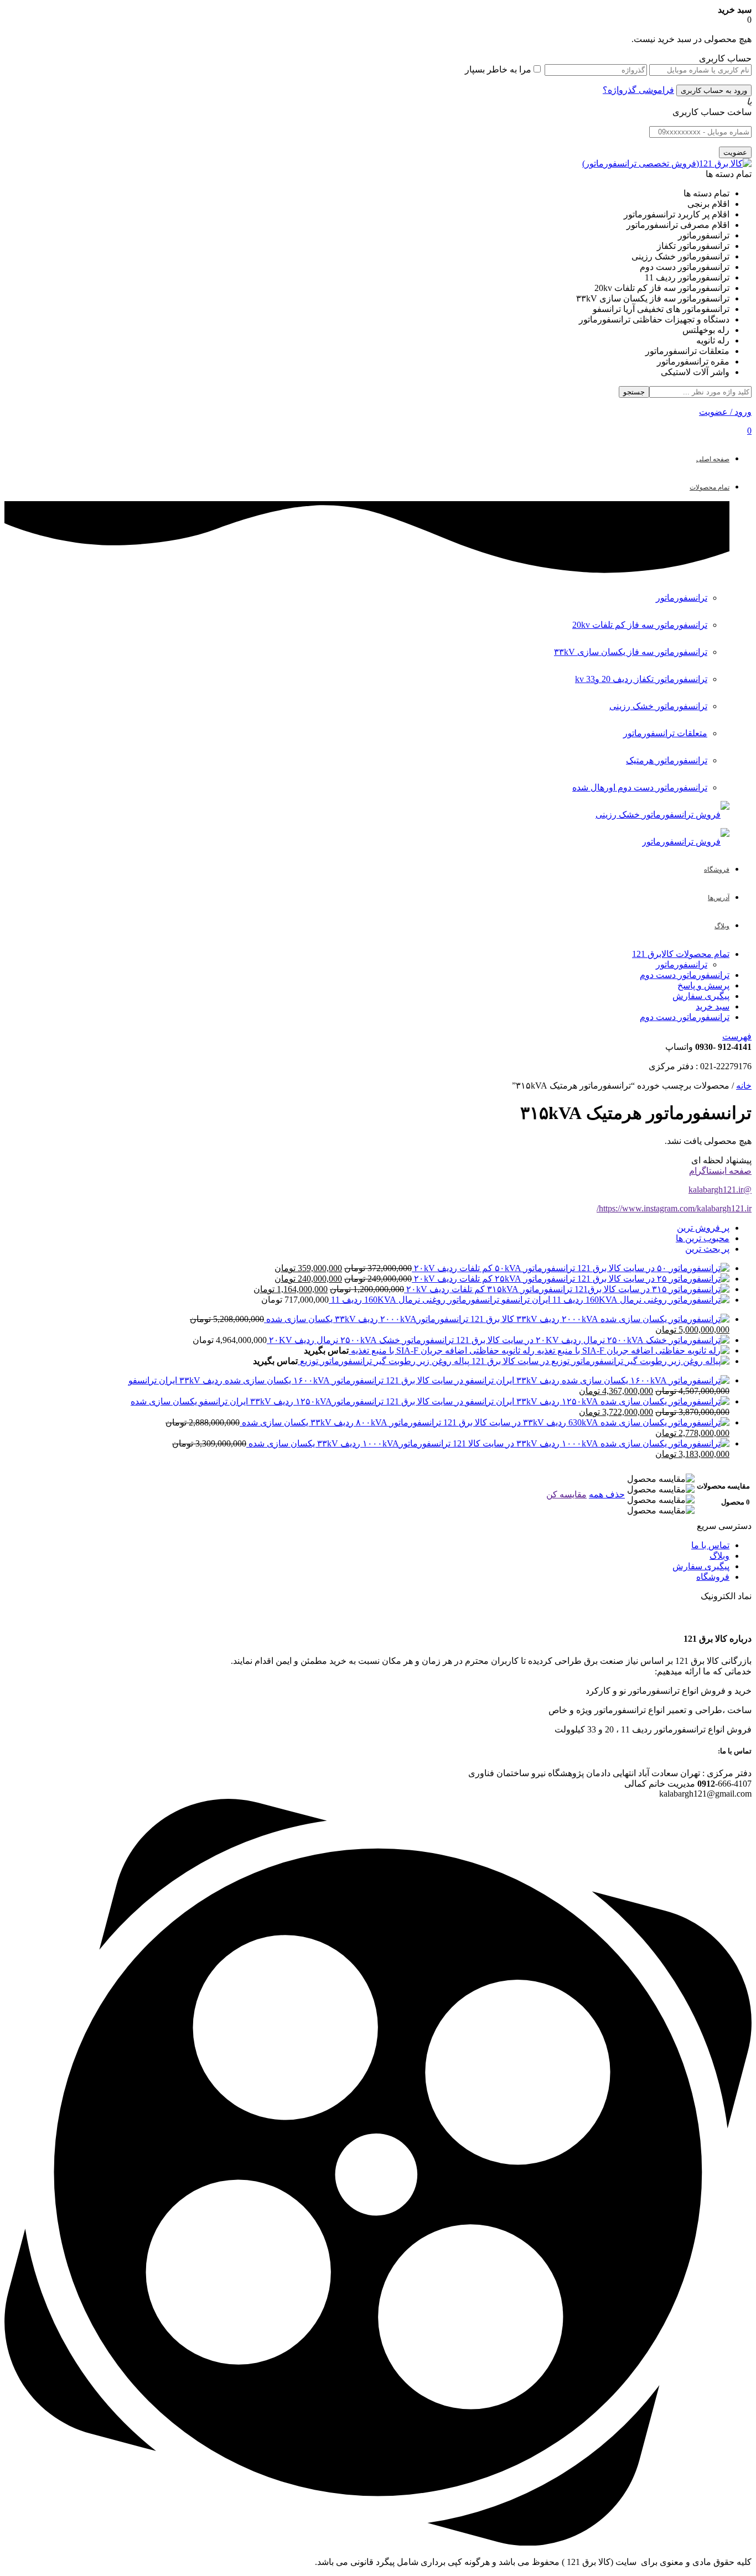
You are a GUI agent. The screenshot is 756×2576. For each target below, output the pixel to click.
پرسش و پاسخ (703, 985)
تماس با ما (710, 1545)
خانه (744, 1086)
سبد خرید (713, 1006)
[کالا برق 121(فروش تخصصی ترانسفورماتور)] (667, 163)
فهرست (737, 1036)
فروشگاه (713, 1577)
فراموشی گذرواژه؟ (638, 90)
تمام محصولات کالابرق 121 (681, 954)
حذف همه (607, 1494)
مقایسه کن (566, 1494)
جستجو (634, 392)
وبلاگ (719, 1556)
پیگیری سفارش (701, 996)
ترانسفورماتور (682, 964)
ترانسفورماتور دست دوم (685, 975)
